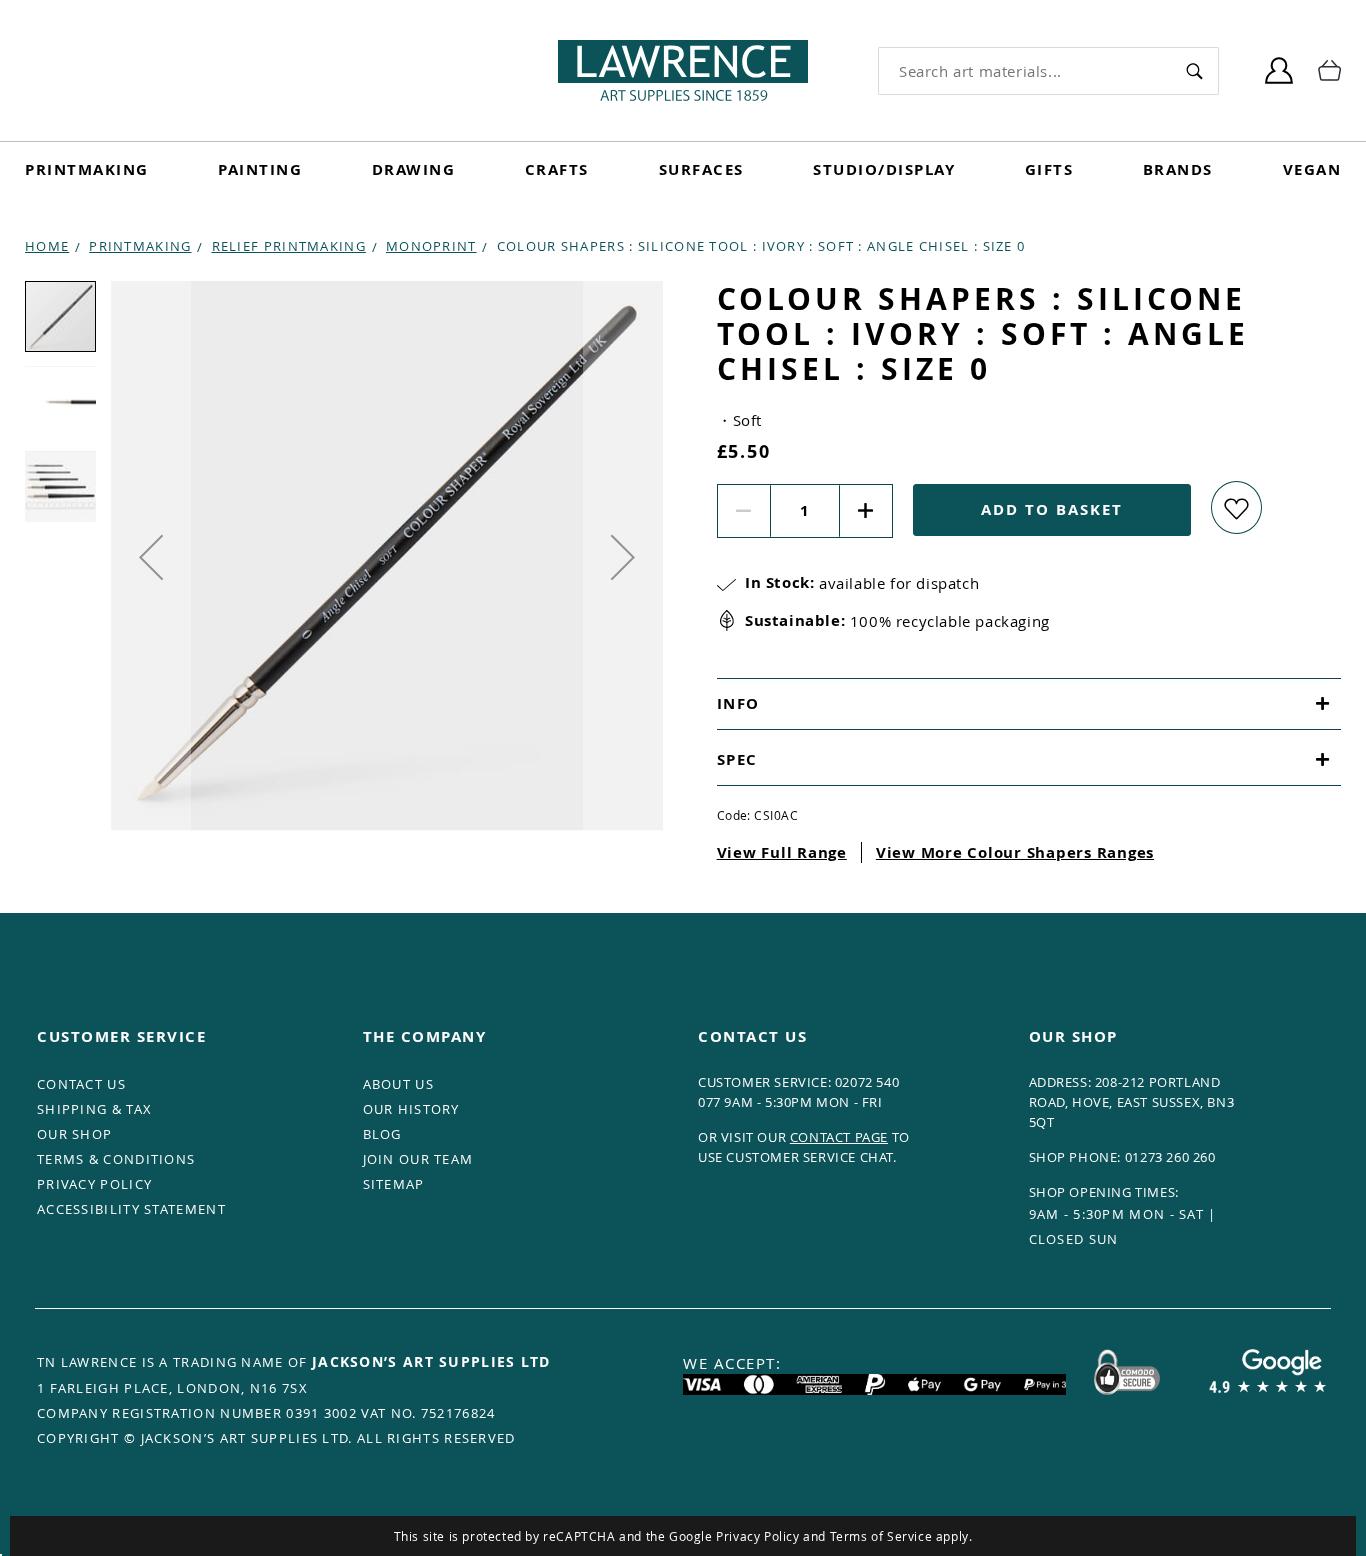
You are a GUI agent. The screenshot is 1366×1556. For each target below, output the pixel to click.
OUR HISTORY (411, 1109)
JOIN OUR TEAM (418, 1159)
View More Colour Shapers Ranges (1015, 852)
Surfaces (701, 169)
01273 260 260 (1170, 1157)
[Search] (1194, 70)
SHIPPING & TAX (94, 1109)
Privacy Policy (757, 1536)
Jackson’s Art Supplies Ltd (431, 1361)
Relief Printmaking (289, 246)
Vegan (1312, 169)
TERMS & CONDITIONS (116, 1159)
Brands (1178, 169)
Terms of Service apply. (901, 1536)
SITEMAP (394, 1184)
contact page (839, 1137)
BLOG (382, 1134)
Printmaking (87, 169)
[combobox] (1024, 71)
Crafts (557, 169)
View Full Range (782, 852)
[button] (151, 557)
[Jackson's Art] (683, 70)
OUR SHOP (74, 1134)
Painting (260, 169)
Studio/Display (884, 169)
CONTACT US (81, 1084)
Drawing (414, 169)
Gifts (1049, 169)
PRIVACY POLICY (94, 1184)
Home (47, 246)
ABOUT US (398, 1084)
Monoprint (431, 246)
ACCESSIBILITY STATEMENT (131, 1209)
